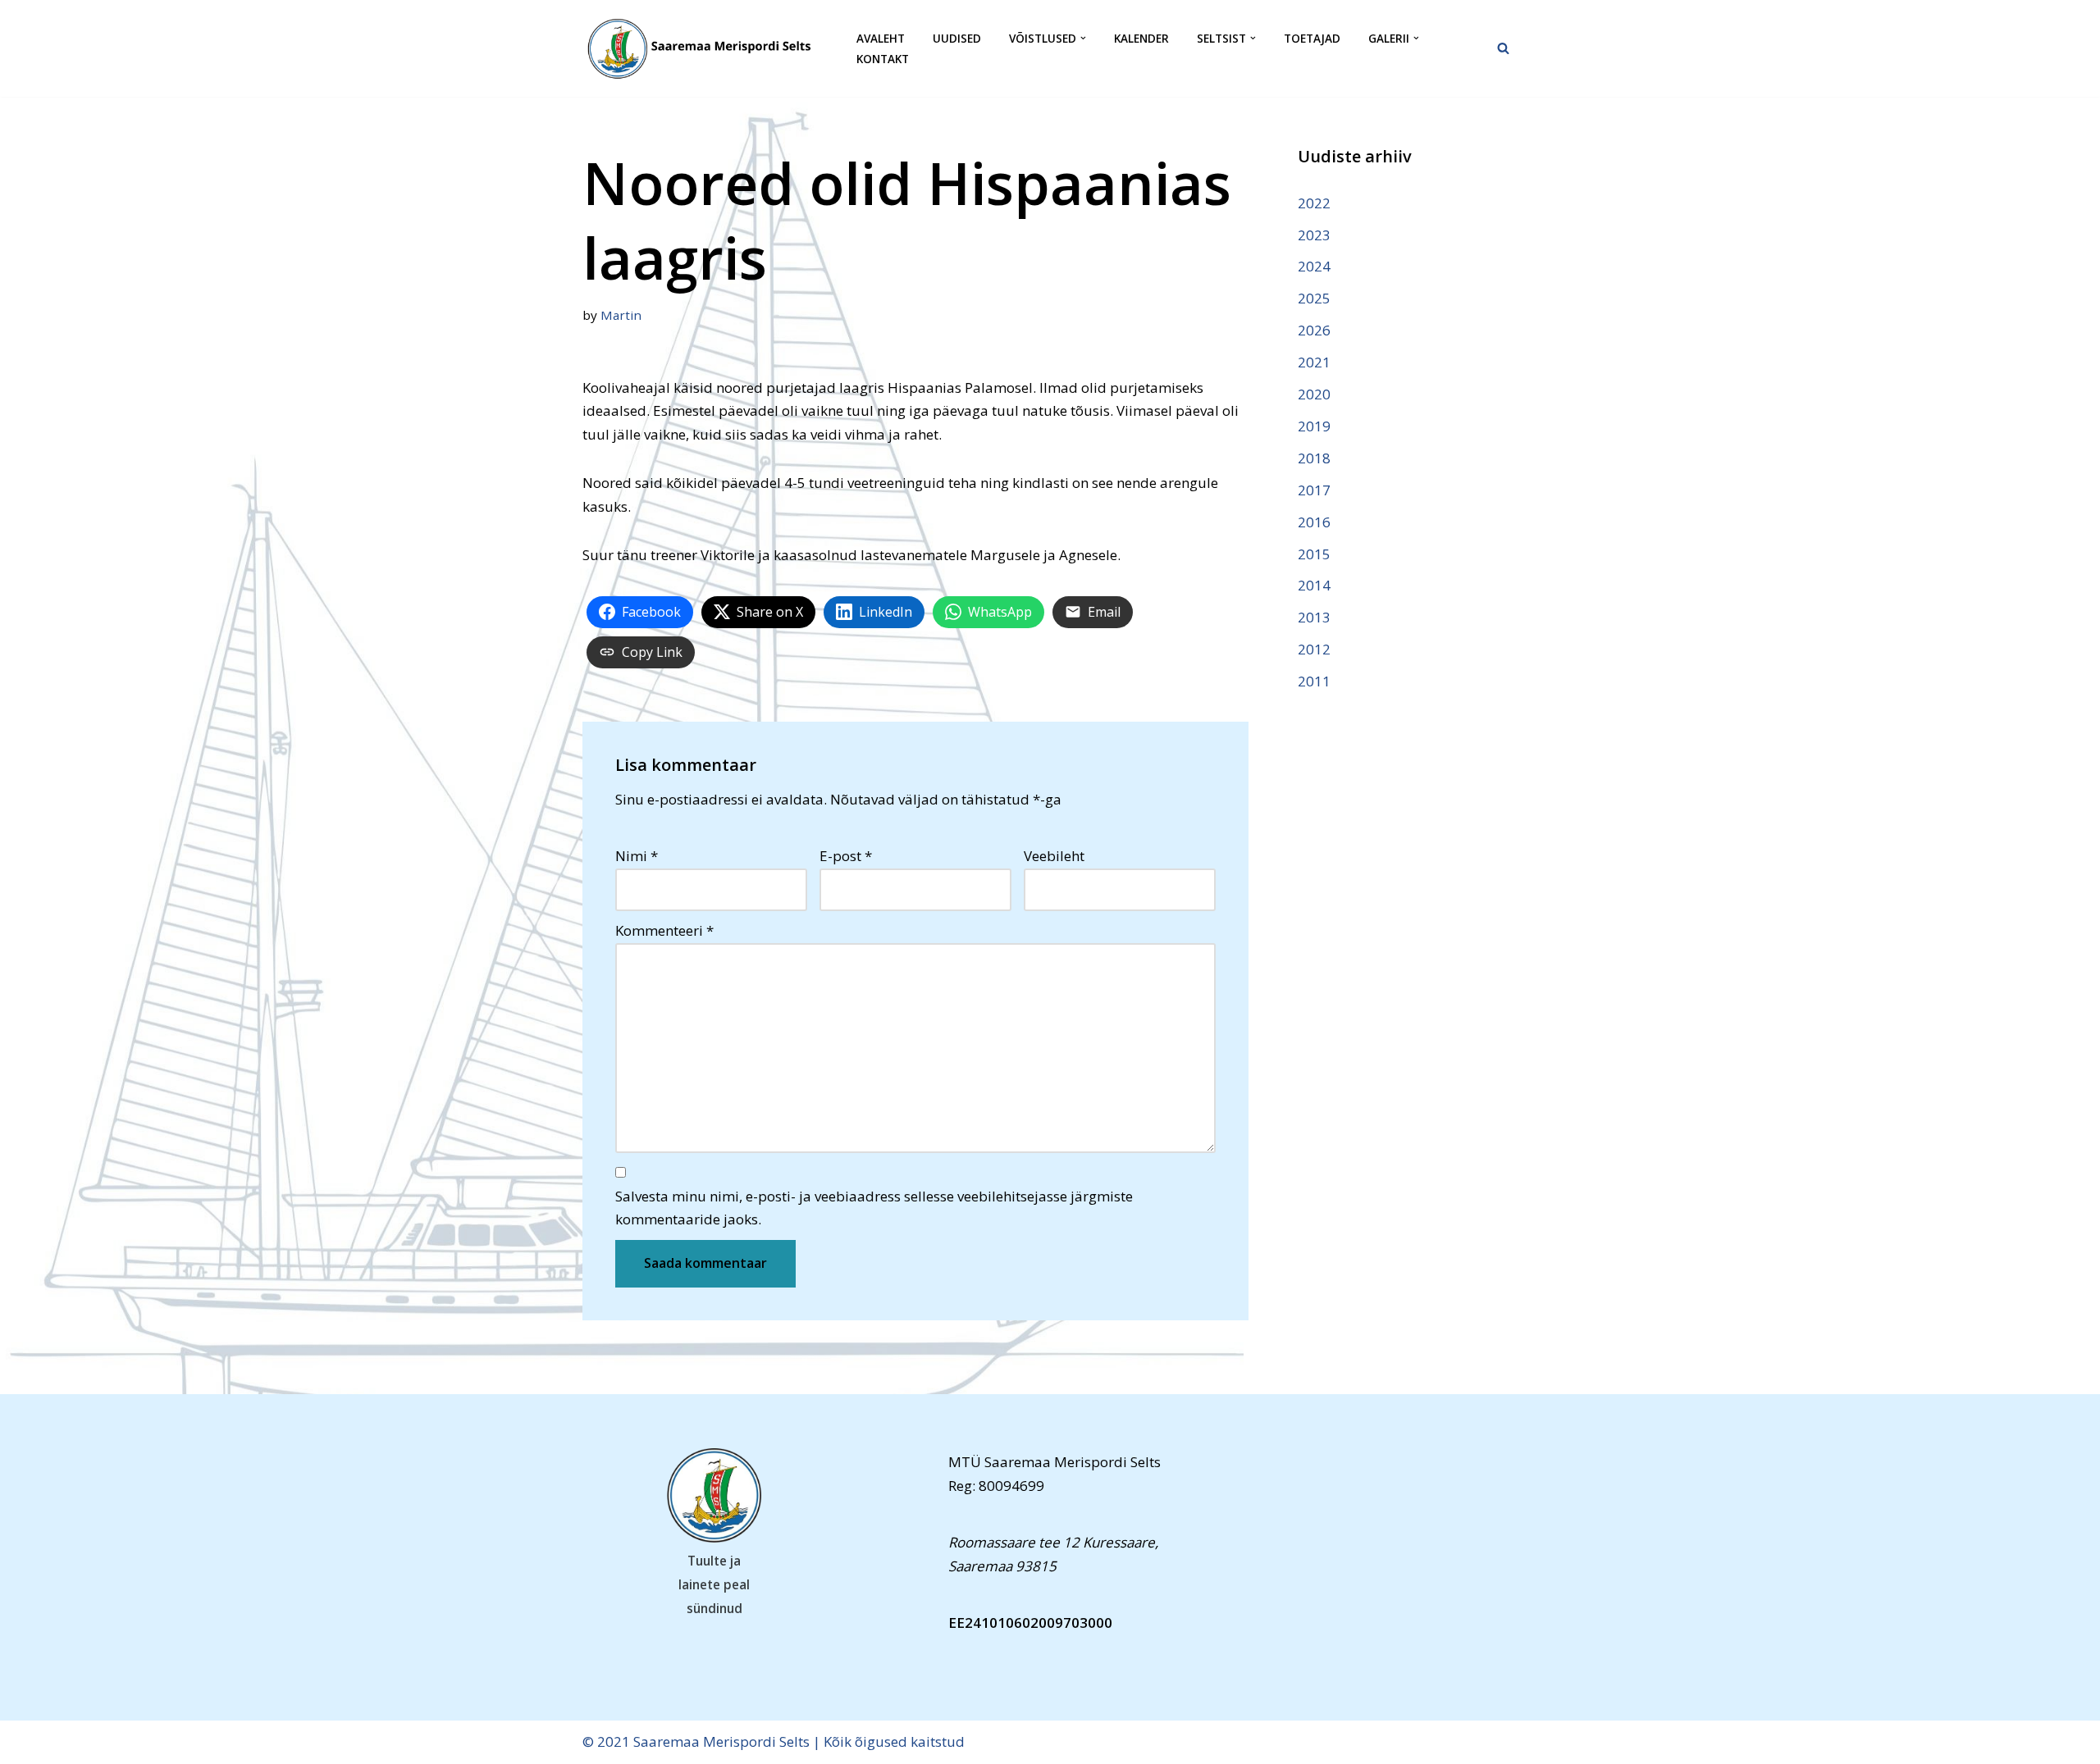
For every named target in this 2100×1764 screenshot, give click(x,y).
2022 (1314, 203)
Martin (621, 315)
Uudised (957, 38)
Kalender (1141, 38)
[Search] (1503, 48)
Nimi (637, 856)
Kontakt (883, 59)
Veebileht (1054, 856)
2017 (1314, 490)
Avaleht (881, 38)
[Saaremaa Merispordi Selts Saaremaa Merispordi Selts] (705, 48)
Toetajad (1312, 38)
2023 (1314, 235)
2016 (1314, 522)
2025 (1314, 298)
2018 (1314, 458)
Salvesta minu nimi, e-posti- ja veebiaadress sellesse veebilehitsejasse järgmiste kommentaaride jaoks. (874, 1208)
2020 (1314, 394)
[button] (1083, 38)
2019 (1314, 426)
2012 (1314, 649)
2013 (1314, 617)
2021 (1314, 362)
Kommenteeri (664, 930)
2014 (1314, 585)
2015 (1314, 554)
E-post (846, 856)
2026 (1314, 330)
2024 (1314, 266)
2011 (1314, 681)
